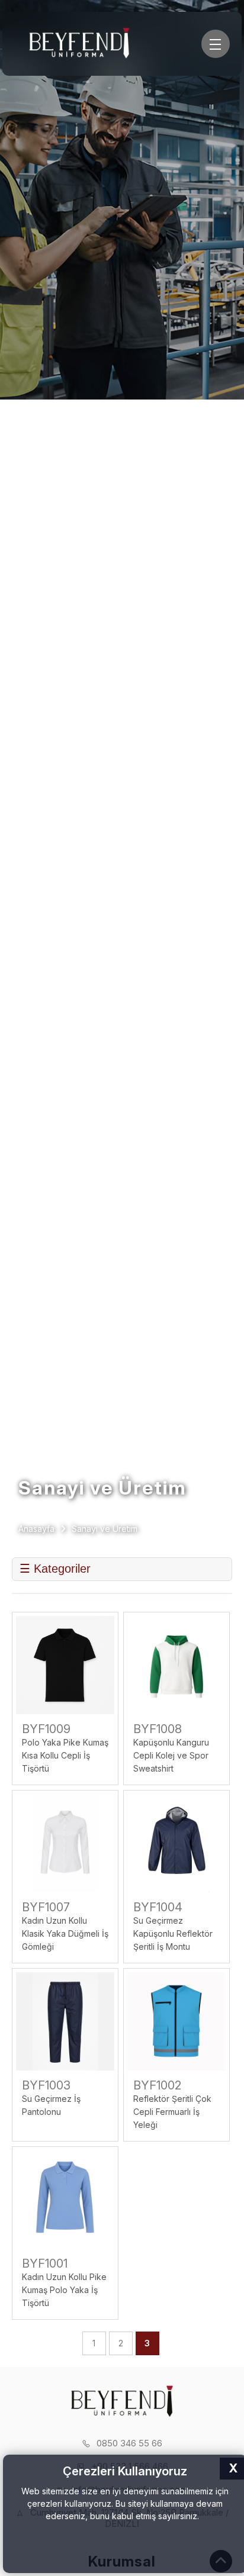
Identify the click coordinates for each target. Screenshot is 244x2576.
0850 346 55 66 (129, 2443)
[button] (203, 2517)
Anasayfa (36, 1529)
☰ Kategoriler (55, 1569)
